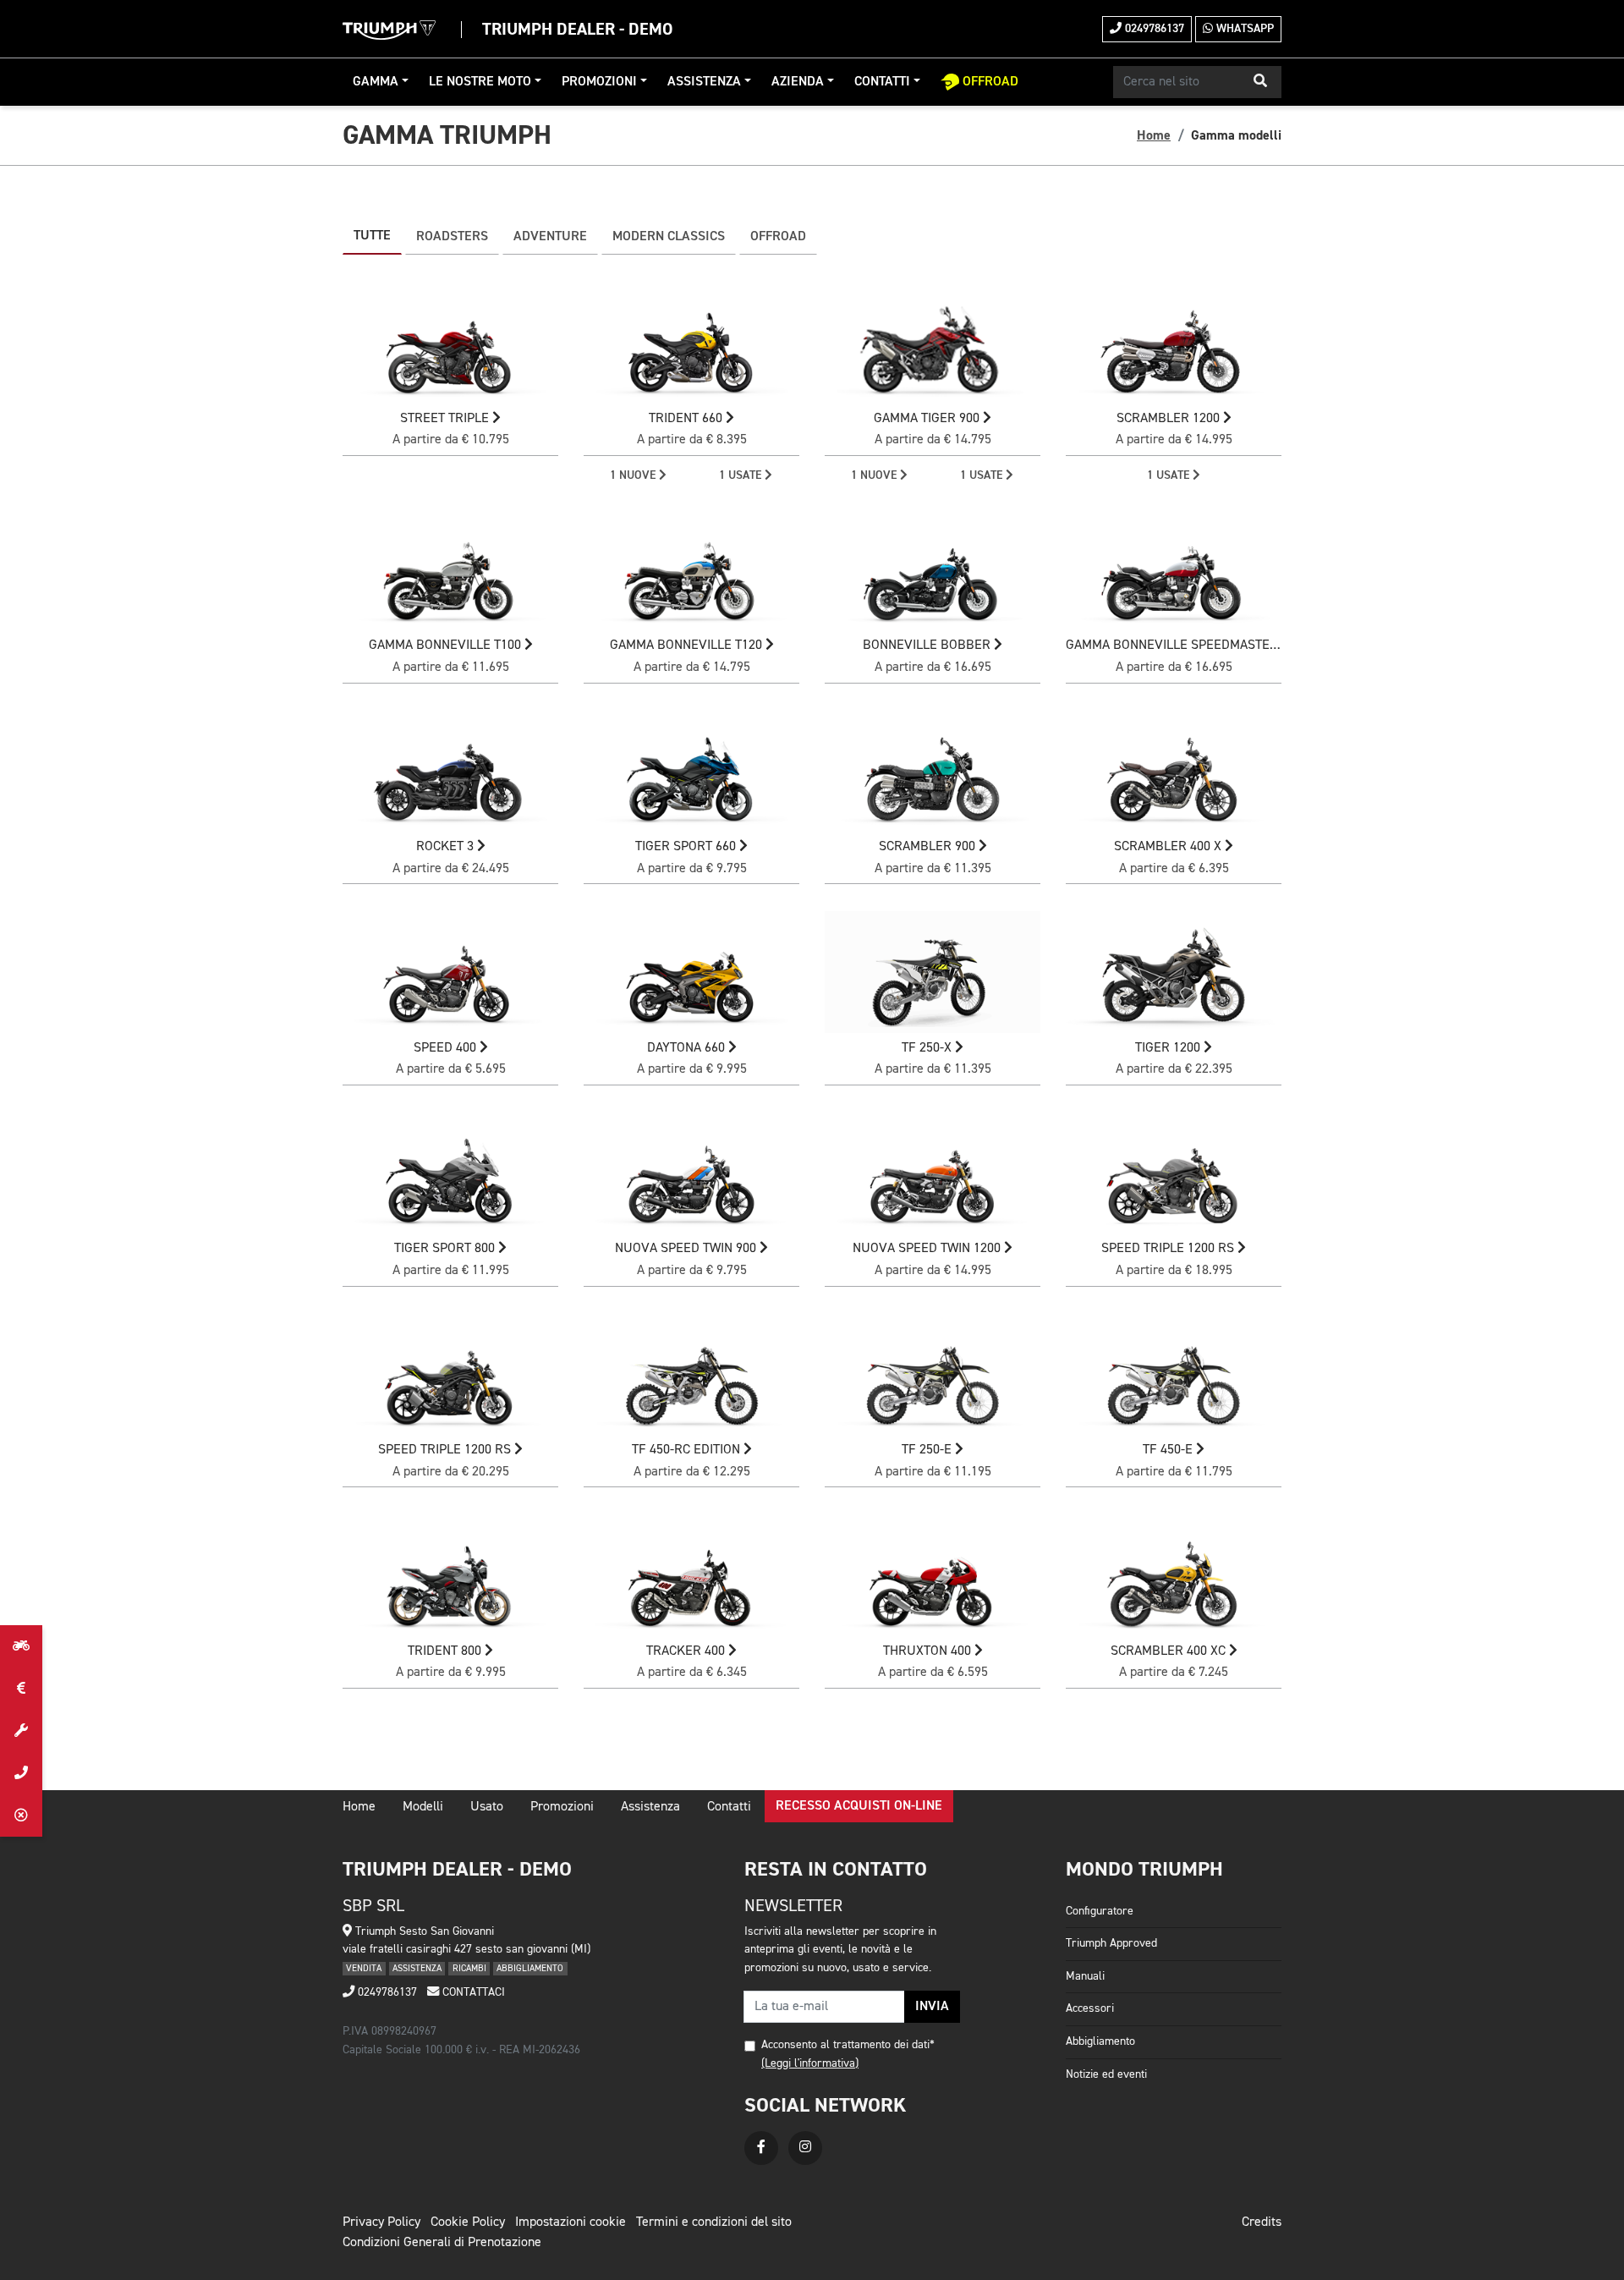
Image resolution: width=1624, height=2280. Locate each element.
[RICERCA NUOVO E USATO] (21, 1646)
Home (1154, 135)
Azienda (798, 82)
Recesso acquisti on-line (859, 1806)
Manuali (1085, 1976)
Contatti (882, 82)
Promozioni (599, 82)
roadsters (452, 237)
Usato (487, 1807)
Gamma (376, 82)
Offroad (778, 237)
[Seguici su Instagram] (805, 2148)
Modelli (423, 1807)
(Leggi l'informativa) (810, 2063)
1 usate (742, 475)
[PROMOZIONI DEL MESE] (21, 1689)
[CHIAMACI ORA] (21, 1773)
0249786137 (1153, 29)
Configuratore (1100, 1911)
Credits (1262, 2222)
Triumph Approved (1111, 1943)
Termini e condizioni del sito (714, 2222)
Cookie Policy (468, 2222)
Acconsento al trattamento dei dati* (848, 2045)
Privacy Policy (381, 2222)
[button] (1260, 82)
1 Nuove (634, 475)
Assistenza (704, 82)
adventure (550, 237)
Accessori (1090, 2008)
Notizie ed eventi (1106, 2074)
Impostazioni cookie (571, 2222)
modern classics (669, 237)
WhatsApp (1243, 29)
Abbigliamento (1100, 2041)
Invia (932, 2007)
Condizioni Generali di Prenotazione (442, 2243)
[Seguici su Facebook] (761, 2148)
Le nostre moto (480, 82)
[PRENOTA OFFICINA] (21, 1731)
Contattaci (472, 1992)
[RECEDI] (21, 1816)
